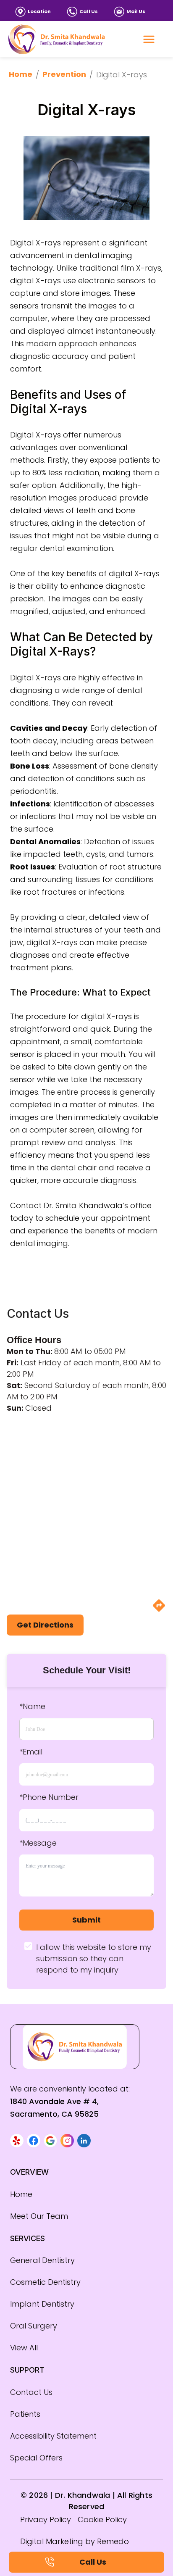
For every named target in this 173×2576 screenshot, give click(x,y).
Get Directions (45, 1625)
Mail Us (136, 11)
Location (39, 11)
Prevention (64, 74)
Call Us (89, 11)
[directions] (159, 1610)
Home (21, 74)
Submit (86, 1920)
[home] (57, 39)
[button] (17, 2141)
